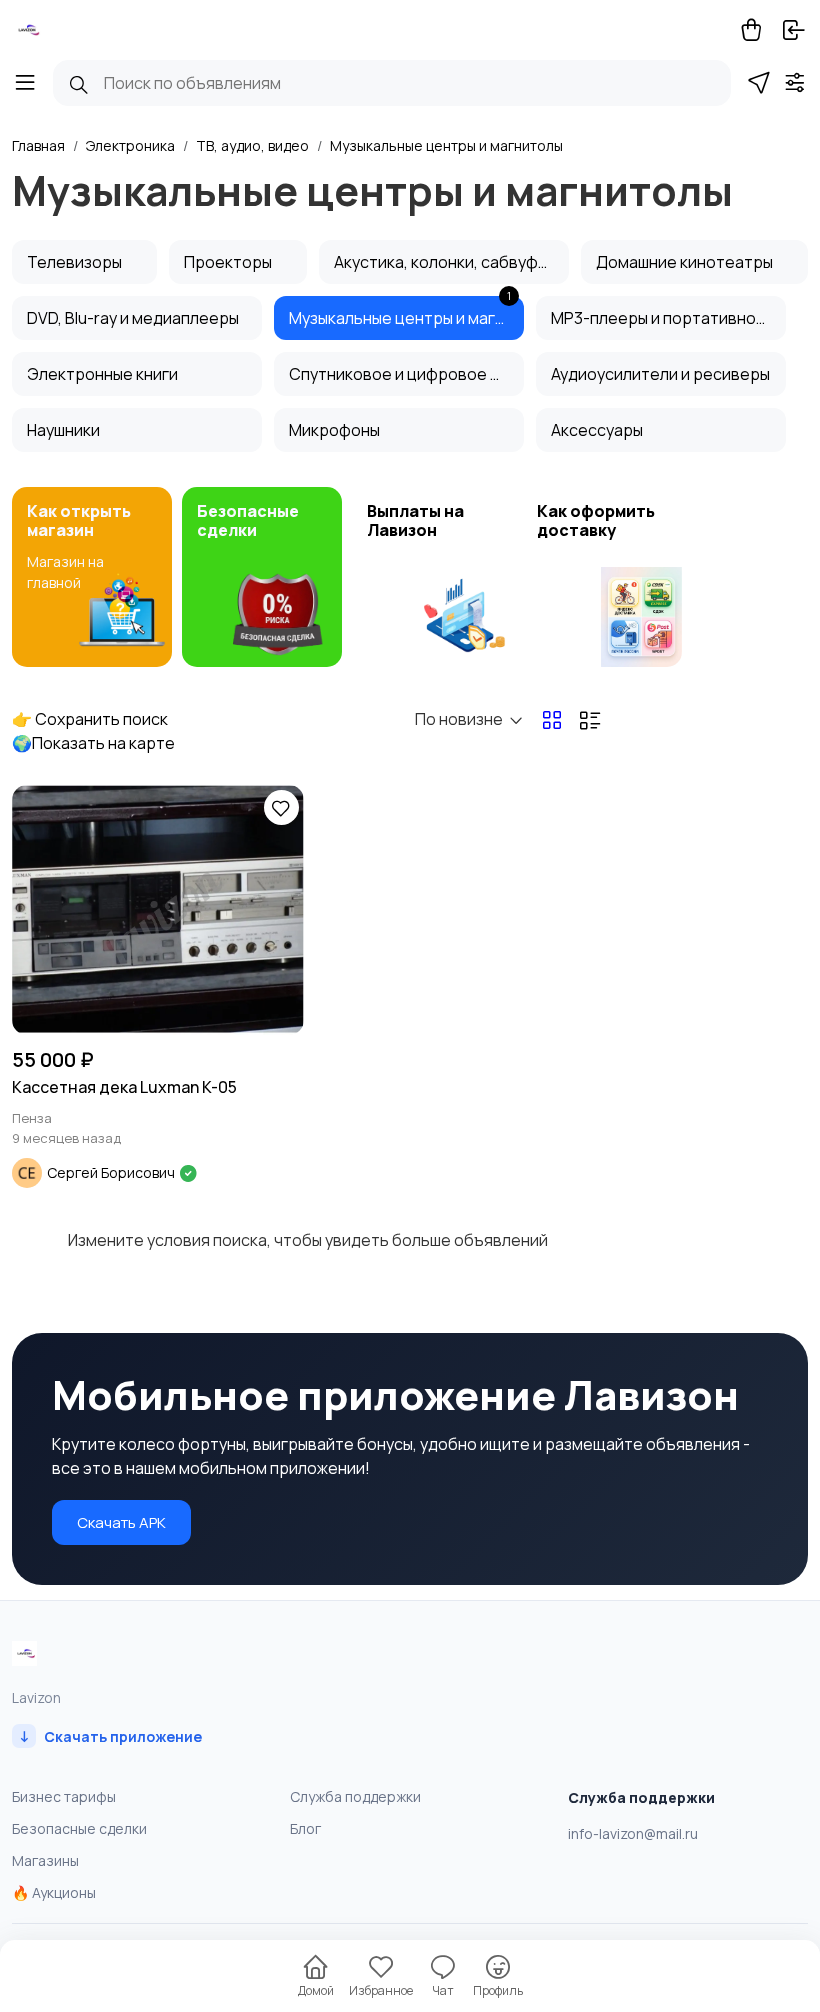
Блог (305, 1828)
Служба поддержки (355, 1796)
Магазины (45, 1860)
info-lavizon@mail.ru (633, 1833)
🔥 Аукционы (54, 1892)
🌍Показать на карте (93, 743)
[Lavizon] (27, 30)
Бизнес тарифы (64, 1796)
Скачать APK (121, 1522)
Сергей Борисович (112, 1172)
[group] (92, 577)
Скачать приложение (110, 1735)
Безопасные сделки (79, 1828)
